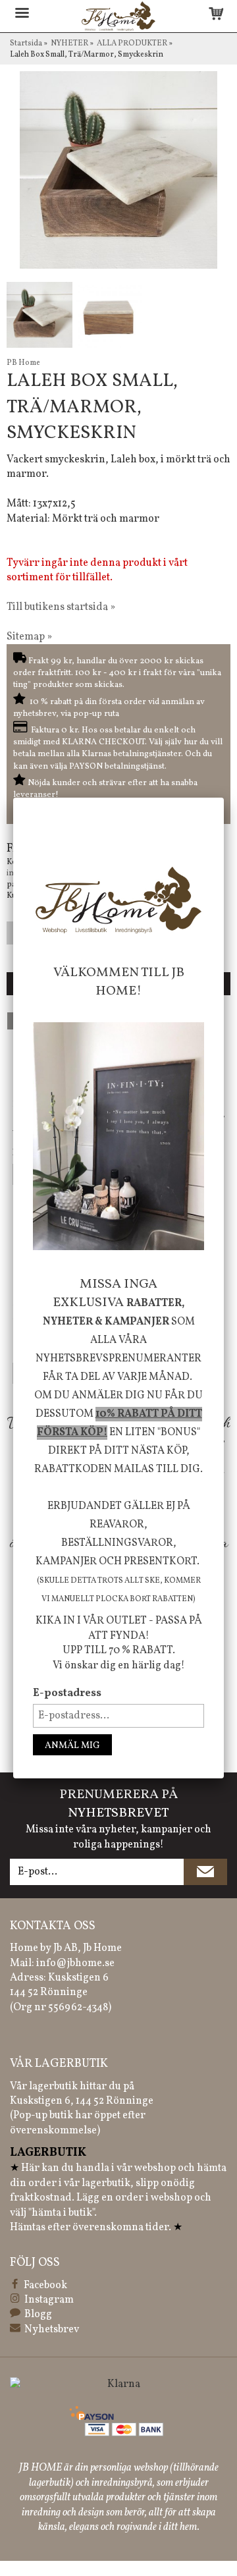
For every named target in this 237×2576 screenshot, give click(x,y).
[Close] (224, 798)
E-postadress (67, 1693)
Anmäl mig (72, 1746)
